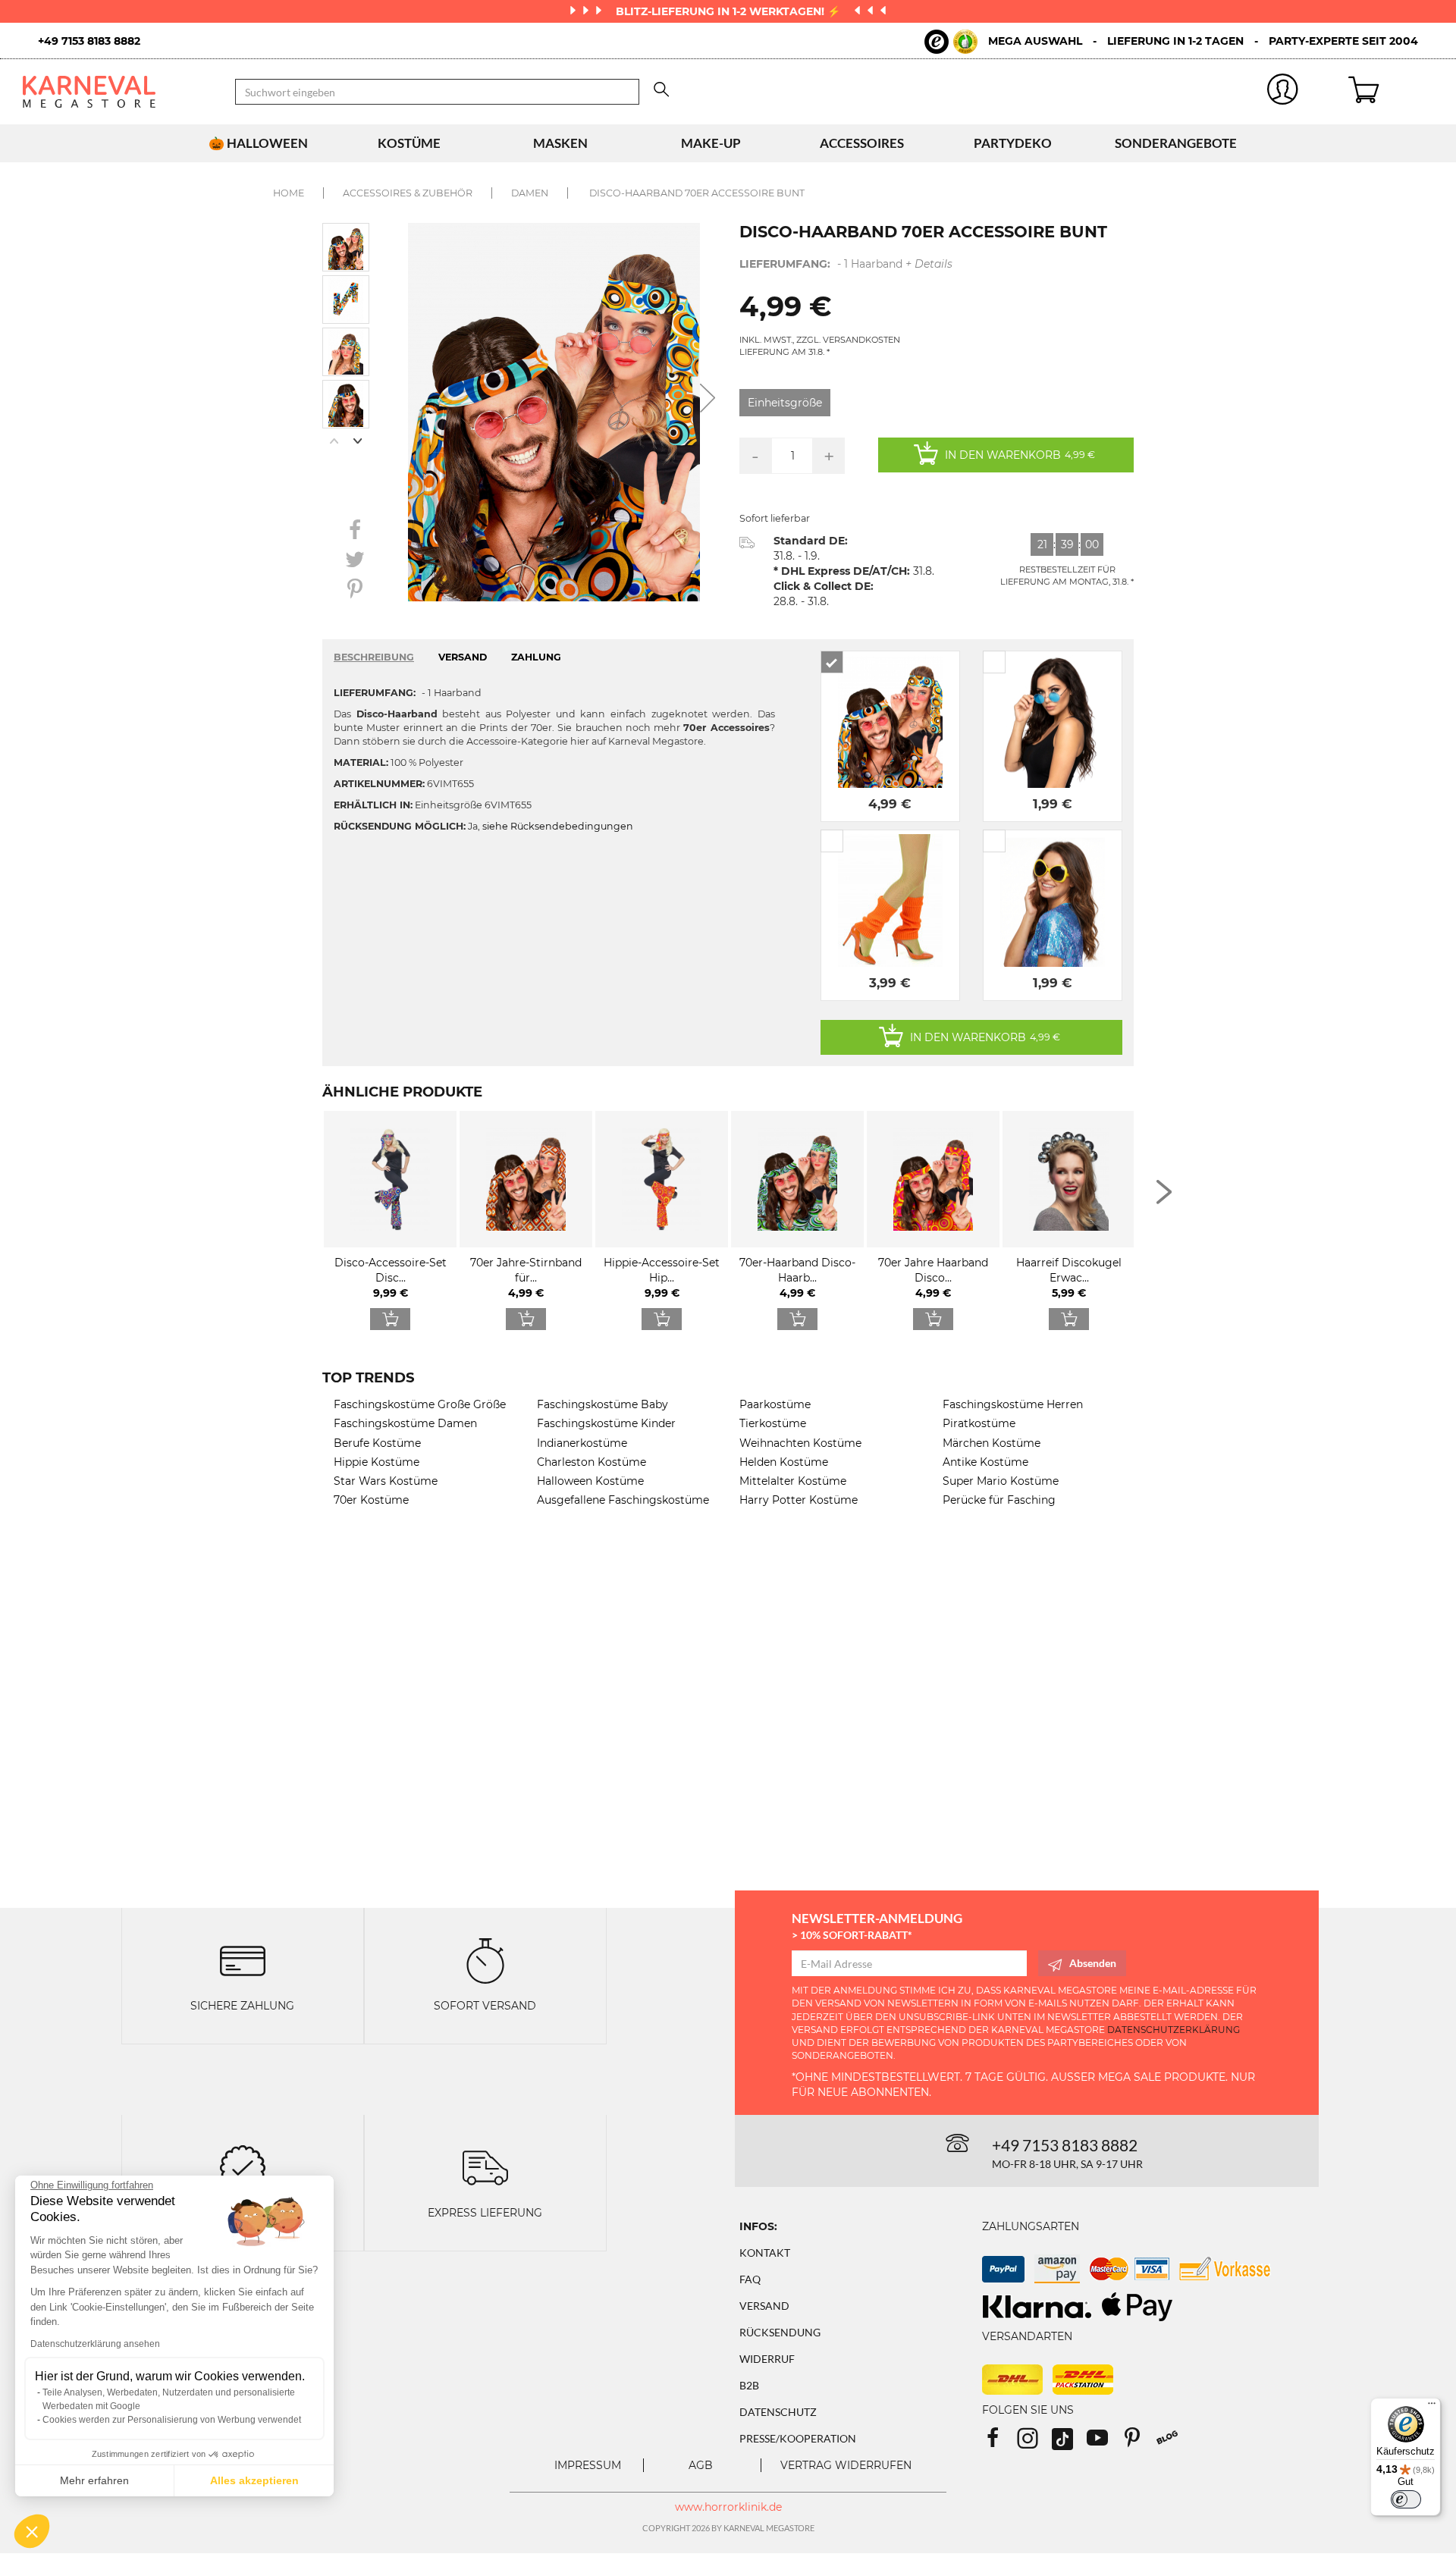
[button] (32, 2531)
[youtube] (1104, 2443)
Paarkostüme (775, 1404)
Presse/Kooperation (798, 2438)
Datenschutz (778, 2412)
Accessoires (862, 143)
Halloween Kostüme (590, 1481)
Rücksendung (780, 2332)
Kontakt (765, 2253)
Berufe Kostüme (377, 1443)
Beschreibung (374, 657)
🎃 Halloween (258, 143)
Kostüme (409, 143)
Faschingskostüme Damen (405, 1423)
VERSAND (463, 657)
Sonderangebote (1176, 143)
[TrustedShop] (951, 42)
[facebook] (999, 2443)
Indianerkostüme (582, 1443)
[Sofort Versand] (485, 1960)
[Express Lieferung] (485, 2167)
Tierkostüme (773, 1423)
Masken (560, 143)
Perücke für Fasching (999, 1500)
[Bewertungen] (243, 2167)
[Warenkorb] (1391, 92)
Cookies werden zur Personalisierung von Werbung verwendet (172, 2420)
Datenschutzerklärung (1174, 2030)
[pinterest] (1139, 2443)
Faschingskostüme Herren (1013, 1404)
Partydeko (1013, 143)
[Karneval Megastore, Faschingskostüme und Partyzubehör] (118, 92)
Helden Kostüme (784, 1462)
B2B (749, 2385)
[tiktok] (1069, 2443)
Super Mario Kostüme (1001, 1481)
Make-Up (711, 143)
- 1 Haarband (846, 264)
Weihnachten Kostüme (800, 1443)
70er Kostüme (371, 1500)
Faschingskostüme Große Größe (420, 1404)
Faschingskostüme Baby (602, 1404)
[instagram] (1034, 2443)
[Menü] (1432, 2407)
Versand (764, 2306)
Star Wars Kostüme (386, 1481)
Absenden (1093, 1963)
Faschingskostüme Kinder (606, 1423)
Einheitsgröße (785, 403)
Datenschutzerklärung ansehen (95, 2344)
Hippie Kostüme (377, 1462)
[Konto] (1283, 92)
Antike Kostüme (985, 1462)
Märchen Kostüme (992, 1443)
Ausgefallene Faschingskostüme (623, 1500)
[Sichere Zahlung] (243, 1960)
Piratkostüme (979, 1423)
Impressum (588, 2465)
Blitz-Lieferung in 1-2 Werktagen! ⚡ (730, 11)
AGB (701, 2465)
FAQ (750, 2279)
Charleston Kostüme (591, 1462)
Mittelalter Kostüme (793, 1481)
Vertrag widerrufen (846, 2465)
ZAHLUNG (536, 657)
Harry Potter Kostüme (799, 1500)
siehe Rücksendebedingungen (558, 826)
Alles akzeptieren (254, 2480)
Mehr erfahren (94, 2480)
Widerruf (767, 2359)
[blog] (1173, 2443)
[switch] (1406, 2499)
